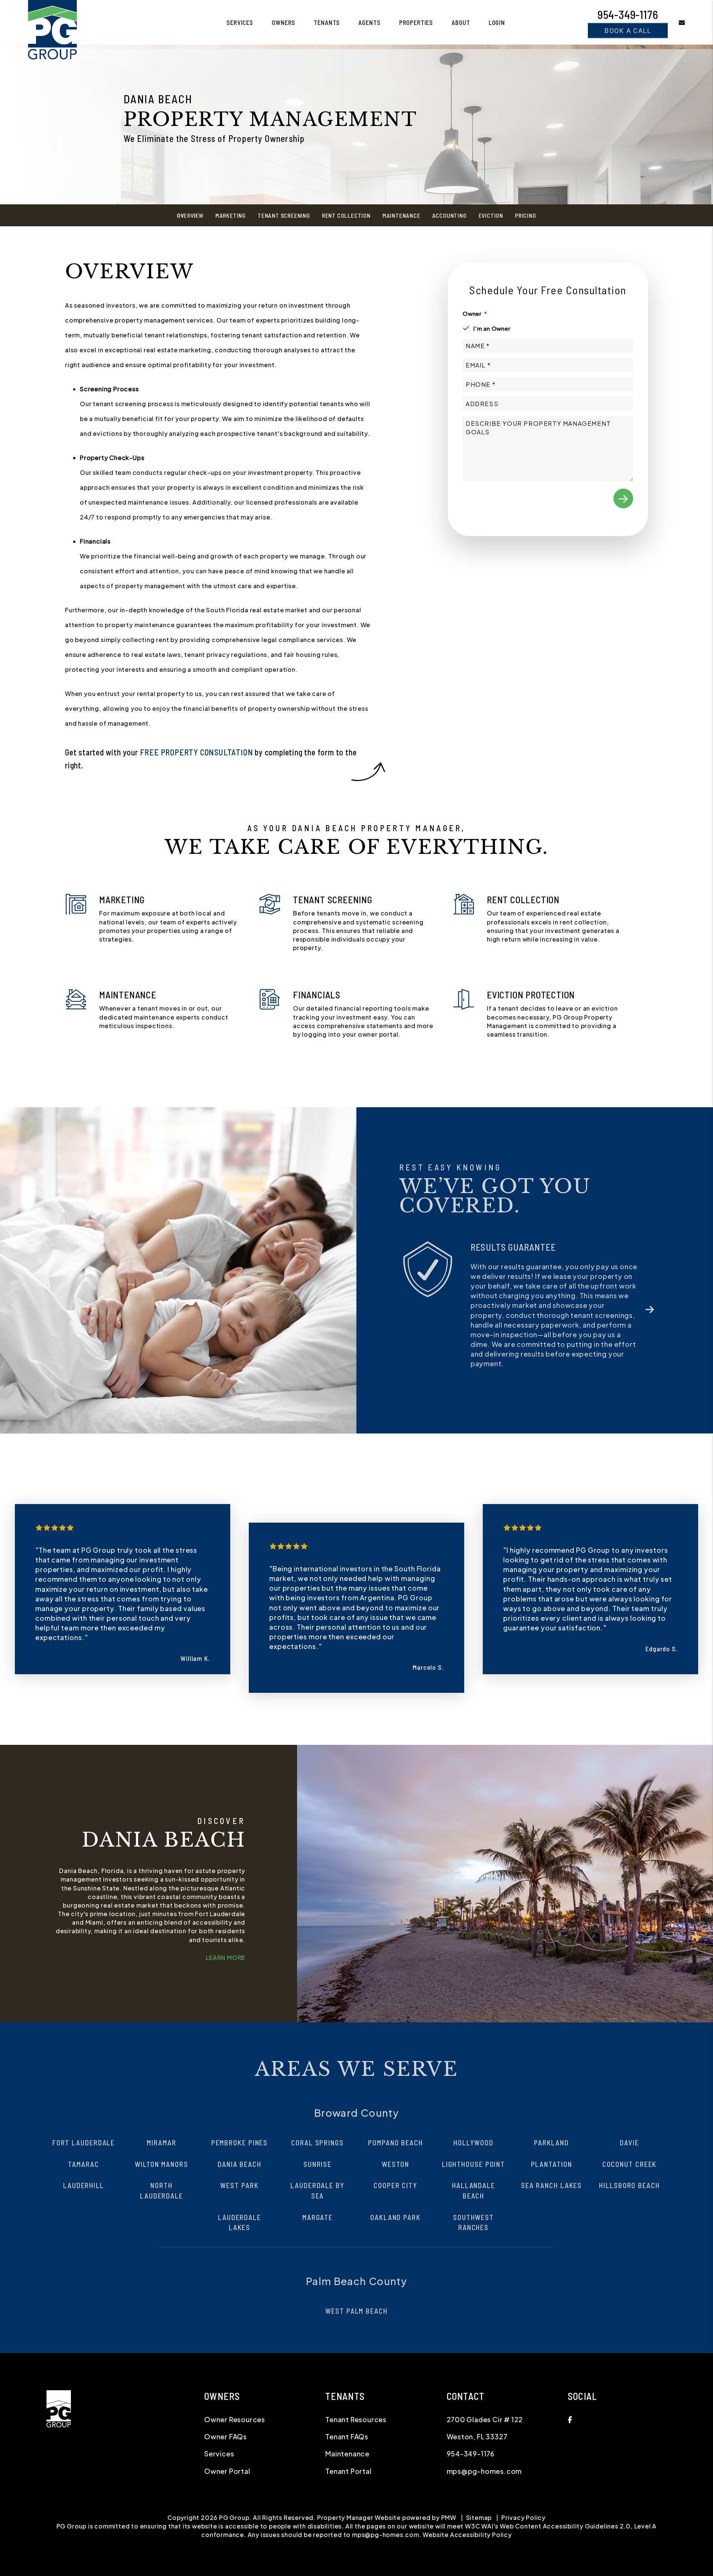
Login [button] (497, 22)
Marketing (231, 215)
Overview (190, 215)
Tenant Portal (348, 2442)
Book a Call (628, 30)
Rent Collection (346, 215)
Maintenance (401, 215)
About (461, 22)
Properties (416, 22)
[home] (52, 21)
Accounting (450, 215)
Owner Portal (227, 2442)
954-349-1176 (628, 14)
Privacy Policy (523, 2488)
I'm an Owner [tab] (492, 328)
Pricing (526, 215)
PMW (449, 2488)
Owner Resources (235, 2390)
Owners (284, 22)
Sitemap (479, 2488)
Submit (623, 498)
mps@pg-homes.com (484, 2442)
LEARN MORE (225, 1929)
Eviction (491, 215)
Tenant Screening (284, 215)
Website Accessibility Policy (467, 2506)
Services (240, 22)
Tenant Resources (356, 2390)
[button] (676, 22)
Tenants (327, 22)
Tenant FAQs (347, 2407)
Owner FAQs (226, 2407)
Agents (369, 22)
